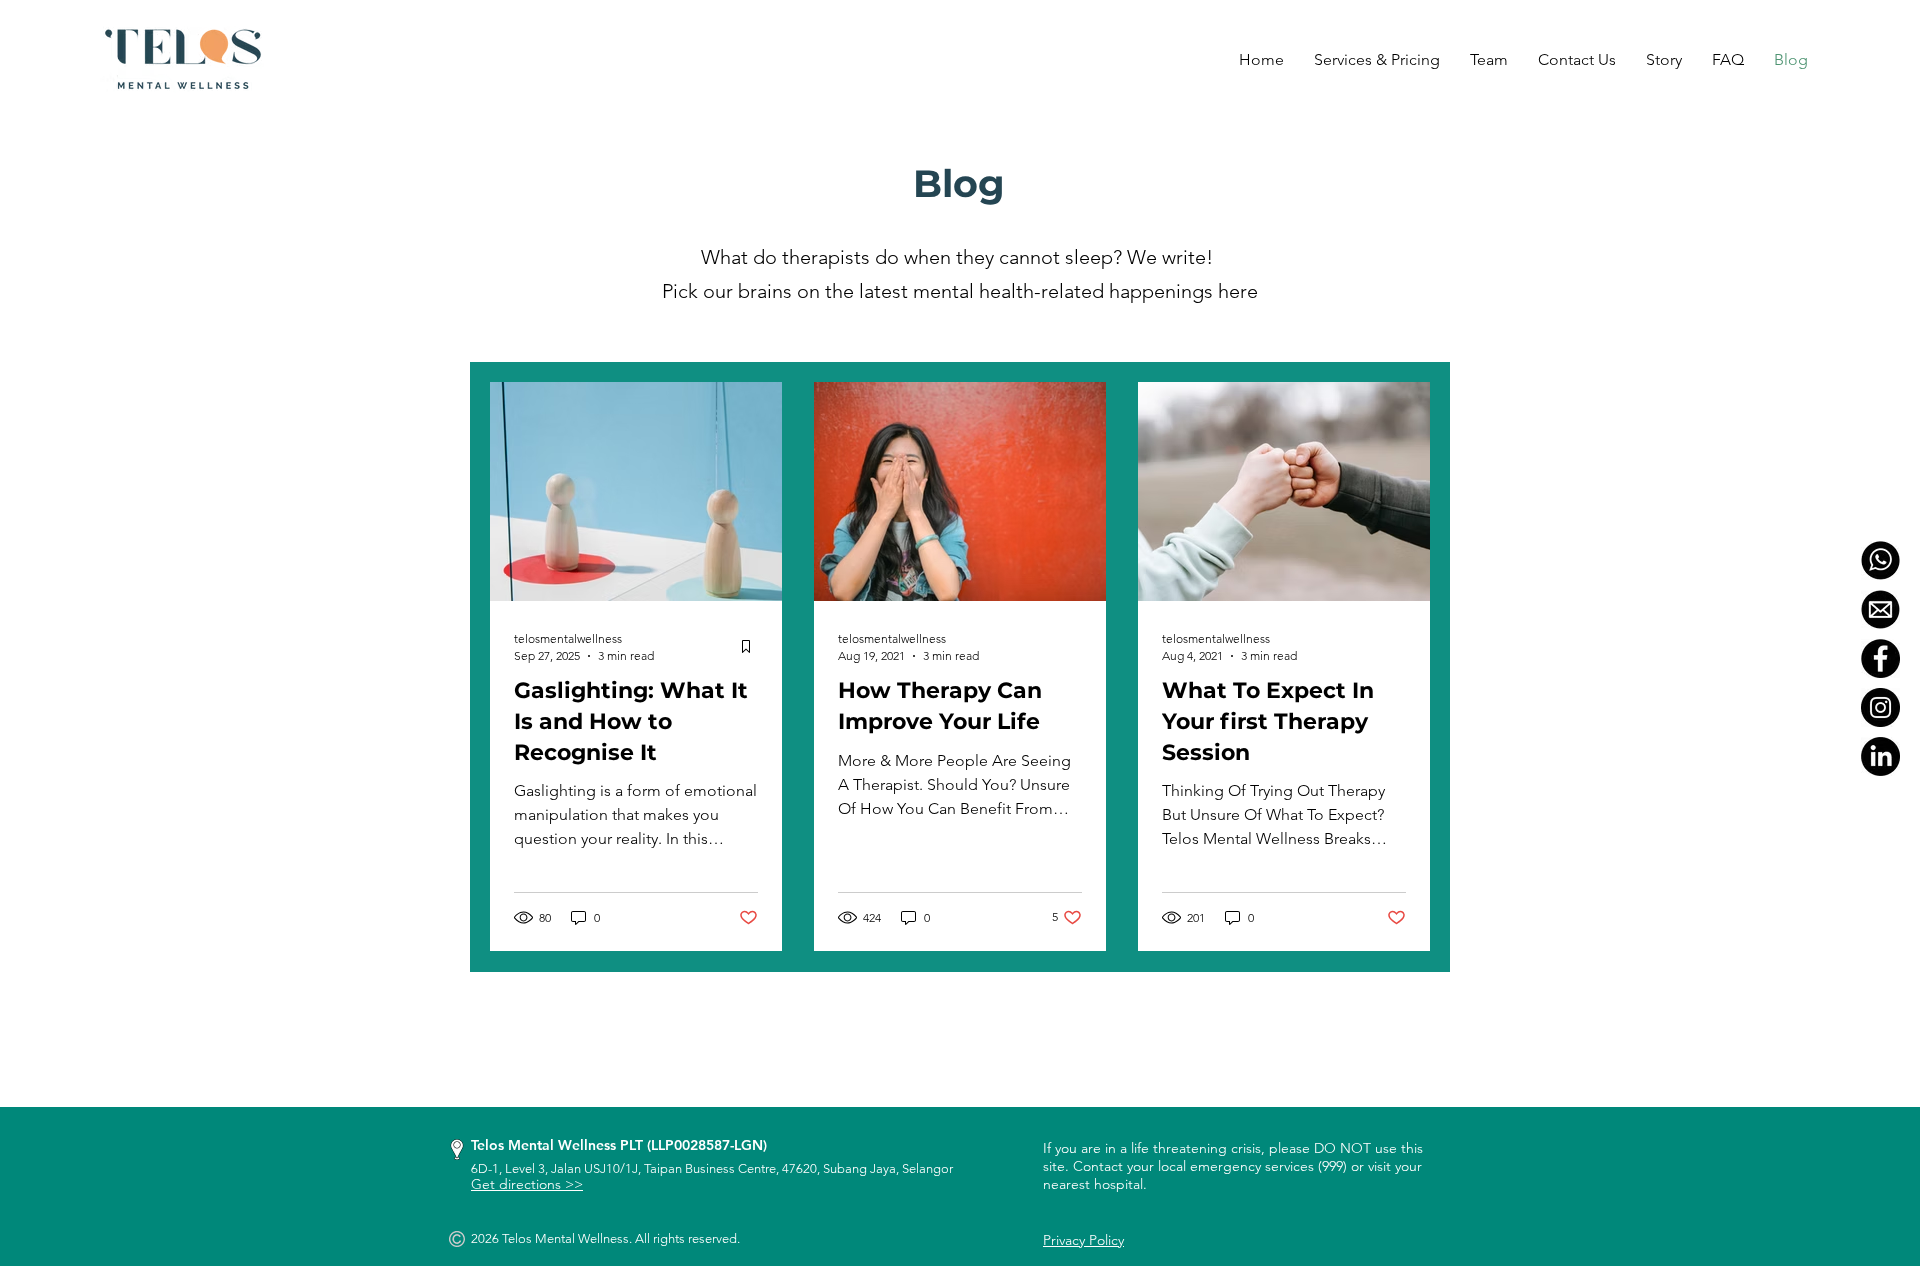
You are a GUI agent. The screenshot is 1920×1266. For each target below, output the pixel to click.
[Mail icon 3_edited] (1880, 609)
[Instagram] (1880, 707)
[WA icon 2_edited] (1880, 560)
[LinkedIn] (1880, 756)
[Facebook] (1880, 658)
